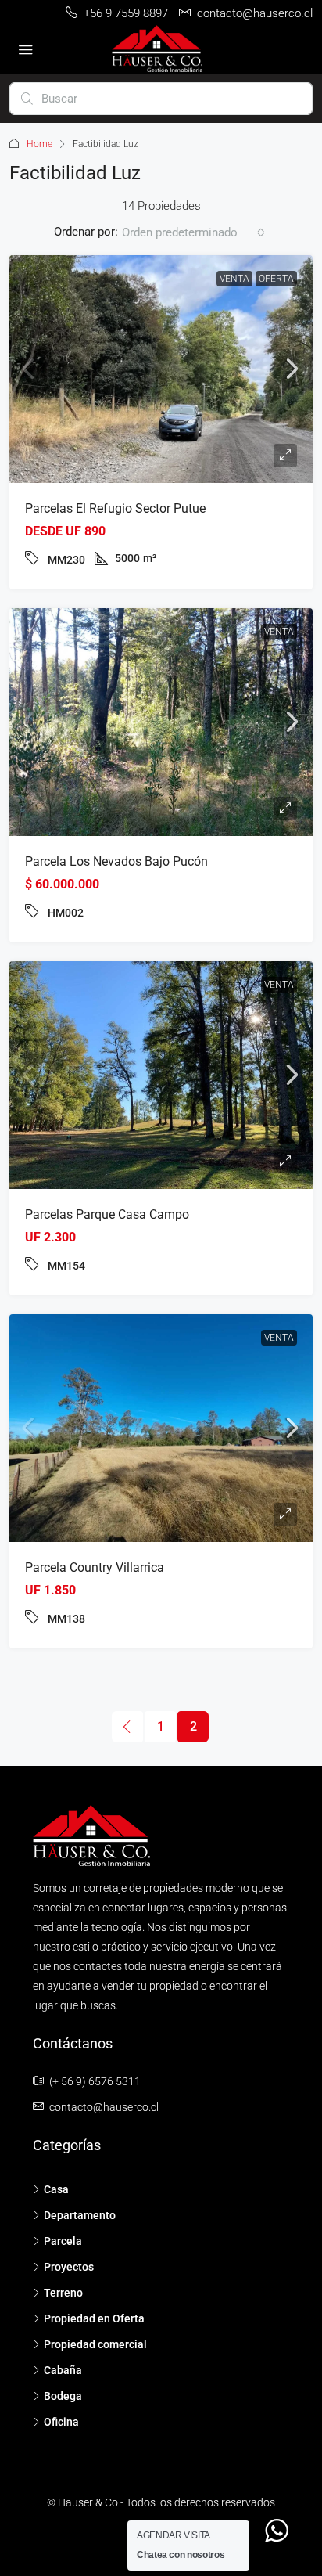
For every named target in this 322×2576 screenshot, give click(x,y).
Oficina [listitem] (61, 2422)
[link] (161, 369)
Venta (234, 279)
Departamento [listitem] (80, 2215)
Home (39, 144)
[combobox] (193, 232)
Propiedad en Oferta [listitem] (94, 2318)
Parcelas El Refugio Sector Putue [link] (115, 508)
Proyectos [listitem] (69, 2267)
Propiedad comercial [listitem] (95, 2344)
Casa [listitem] (56, 2189)
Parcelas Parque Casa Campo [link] (107, 1214)
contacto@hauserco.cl (104, 2107)
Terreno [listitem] (63, 2293)
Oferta (276, 279)
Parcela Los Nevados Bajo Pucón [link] (116, 861)
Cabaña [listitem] (63, 2370)
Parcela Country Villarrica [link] (95, 1567)
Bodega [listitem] (63, 2396)
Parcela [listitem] (63, 2241)
